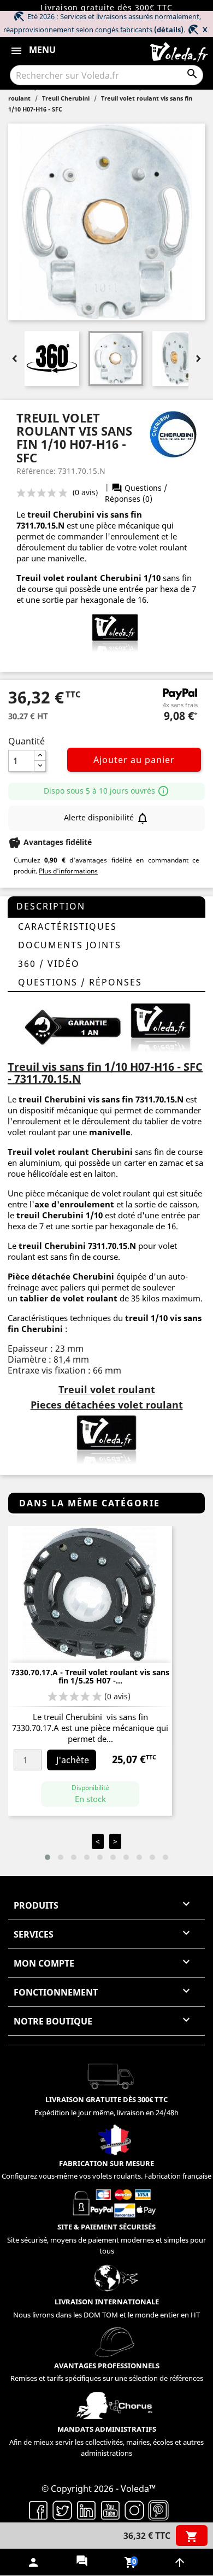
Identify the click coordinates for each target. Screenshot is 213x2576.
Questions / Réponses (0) (136, 493)
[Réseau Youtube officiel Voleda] (110, 2509)
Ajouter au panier (134, 760)
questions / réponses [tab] (80, 982)
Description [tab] (51, 906)
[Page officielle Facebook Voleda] (38, 2509)
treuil (40, 514)
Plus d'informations (68, 871)
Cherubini (74, 514)
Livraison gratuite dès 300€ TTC (106, 7)
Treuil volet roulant (48, 1152)
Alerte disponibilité (106, 818)
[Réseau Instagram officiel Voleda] (134, 2509)
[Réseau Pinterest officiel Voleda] (158, 2509)
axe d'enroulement (74, 1204)
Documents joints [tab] (70, 945)
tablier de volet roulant (69, 1298)
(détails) (169, 30)
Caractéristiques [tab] (67, 926)
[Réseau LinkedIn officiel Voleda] (86, 2509)
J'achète (73, 1760)
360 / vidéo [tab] (49, 964)
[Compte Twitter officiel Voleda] (62, 2509)
